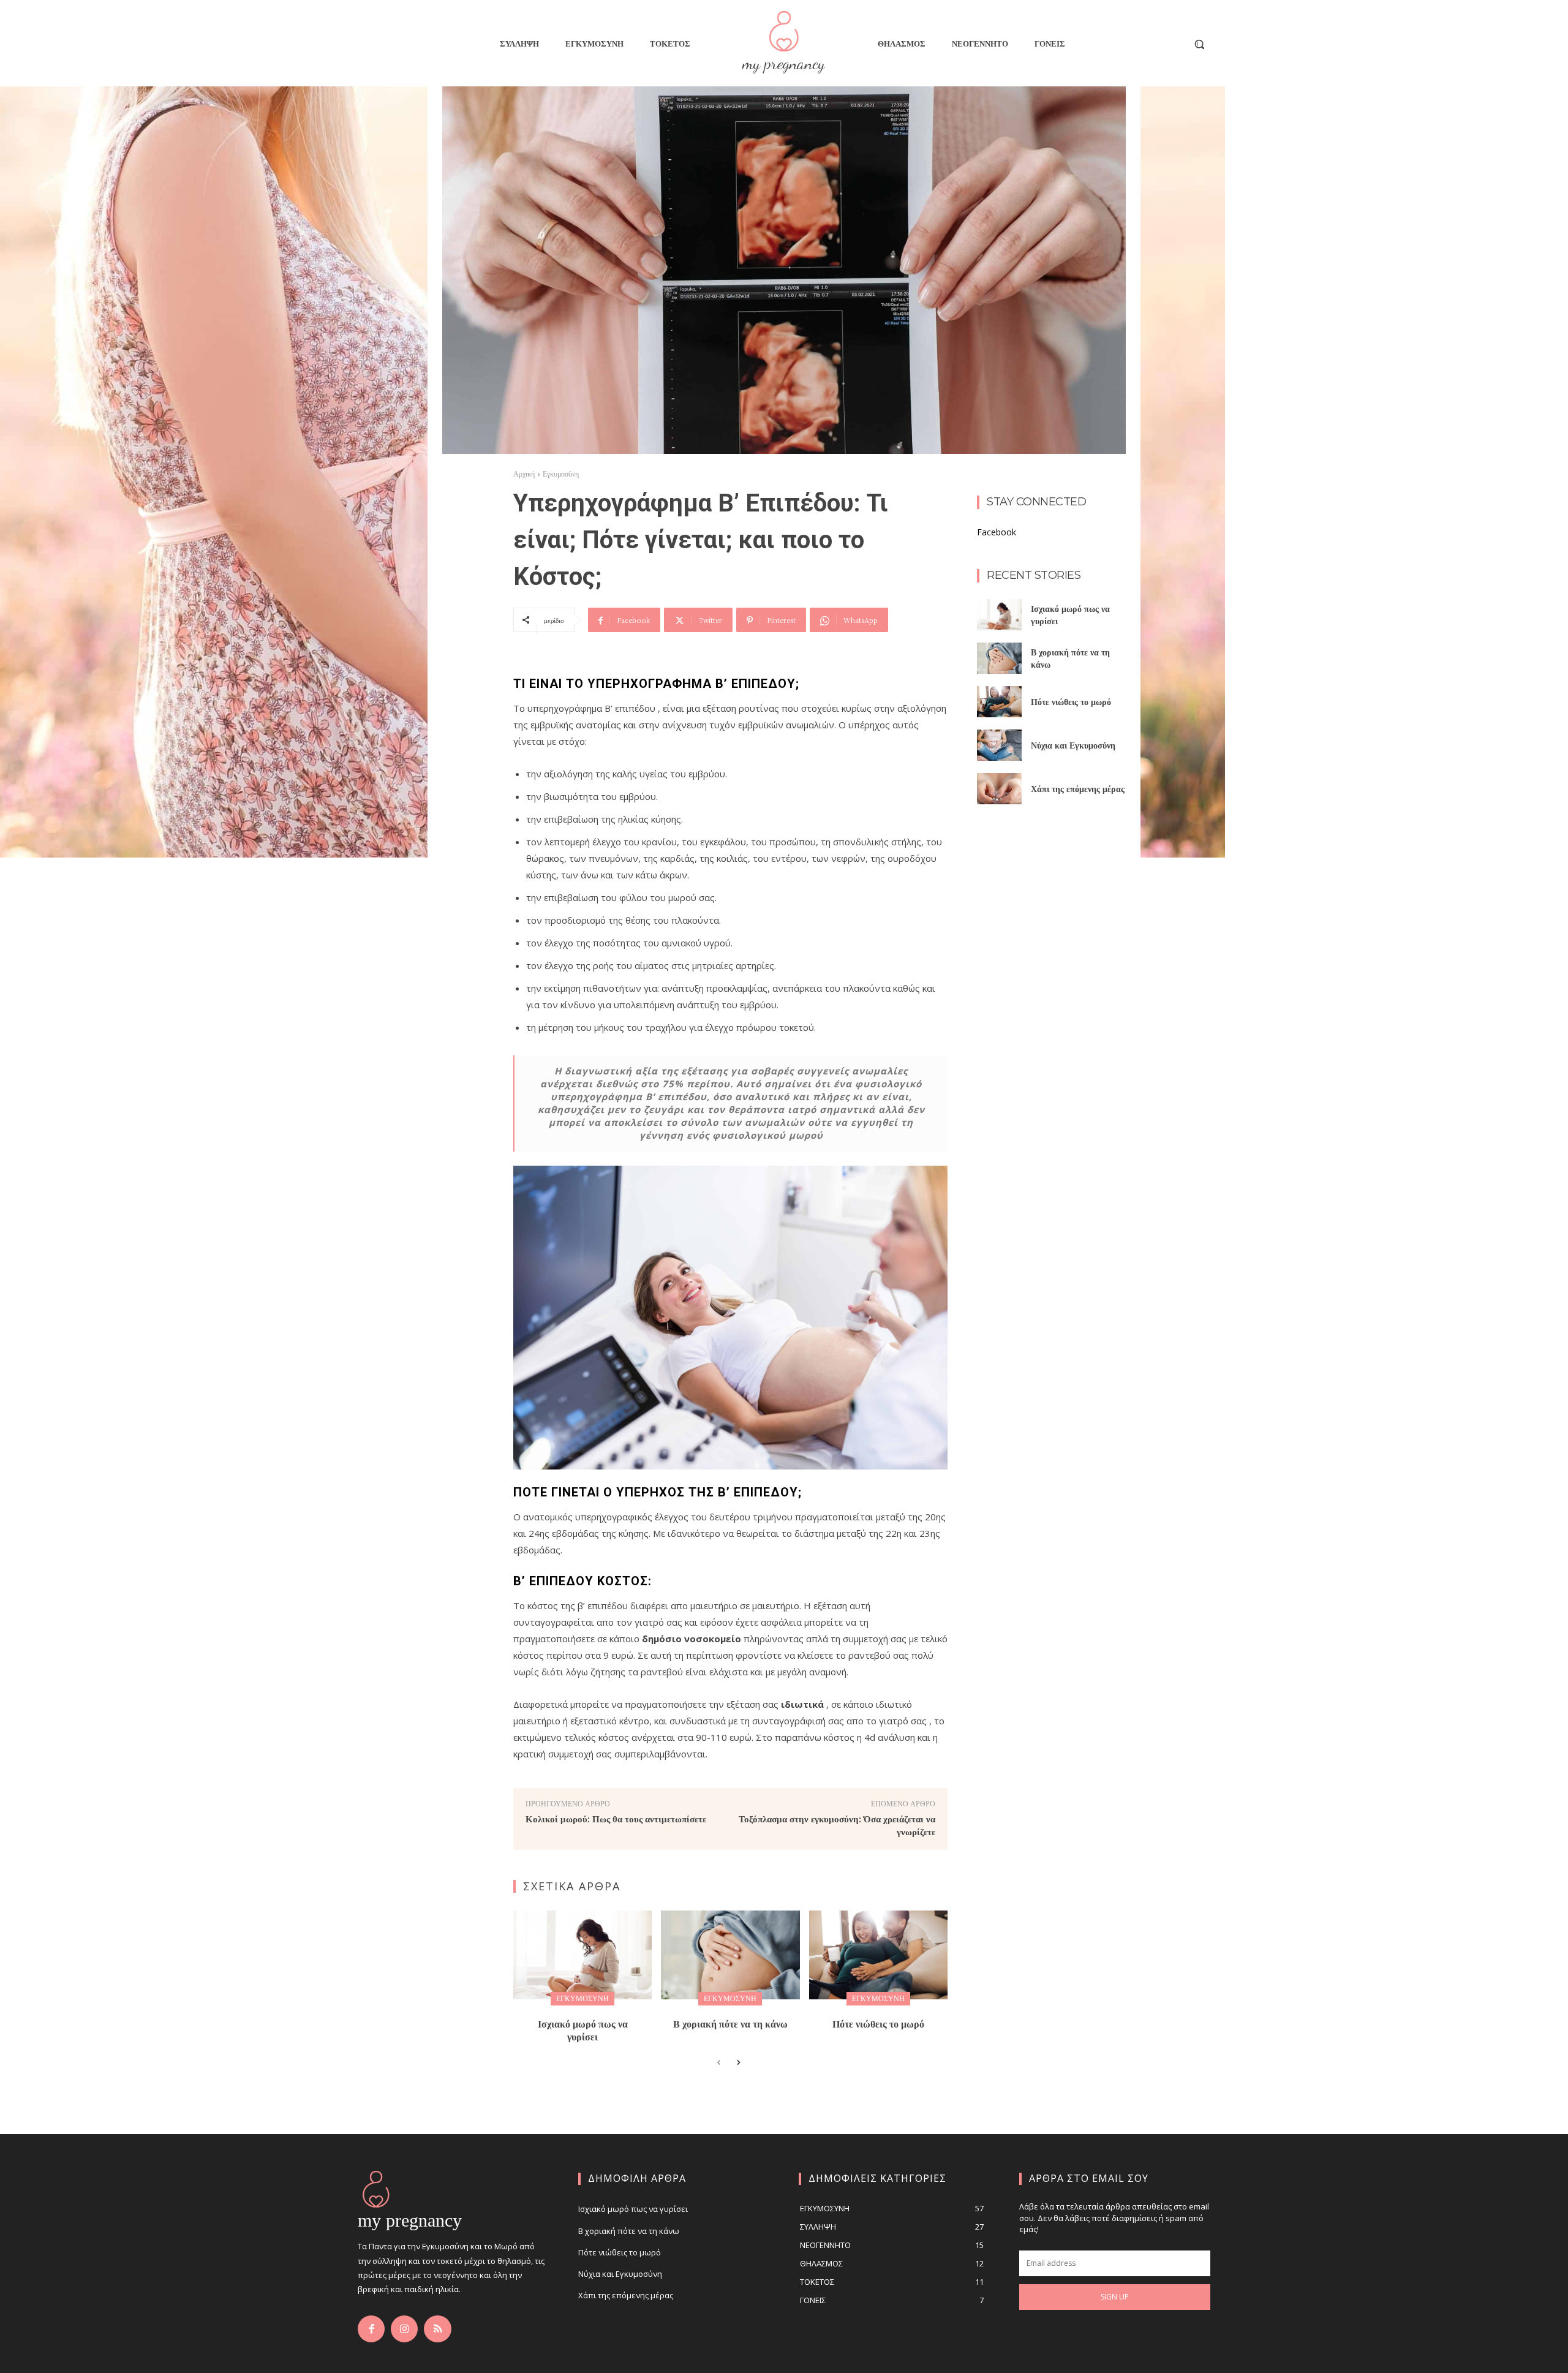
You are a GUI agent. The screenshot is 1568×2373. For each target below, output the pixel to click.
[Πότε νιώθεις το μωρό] (878, 1955)
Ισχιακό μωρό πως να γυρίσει (583, 2030)
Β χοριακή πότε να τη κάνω (730, 2024)
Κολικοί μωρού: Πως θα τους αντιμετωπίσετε (616, 1818)
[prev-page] (719, 2063)
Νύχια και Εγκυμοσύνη (1073, 745)
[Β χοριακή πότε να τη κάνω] (730, 1955)
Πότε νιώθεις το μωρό (878, 2024)
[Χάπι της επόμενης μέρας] (999, 789)
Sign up (1115, 2297)
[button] (1199, 44)
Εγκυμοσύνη (561, 474)
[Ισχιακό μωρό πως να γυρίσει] (582, 1955)
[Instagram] (404, 2329)
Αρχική (524, 474)
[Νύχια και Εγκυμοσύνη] (999, 745)
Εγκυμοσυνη (582, 1998)
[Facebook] (371, 2329)
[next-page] (738, 2063)
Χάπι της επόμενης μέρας (1078, 788)
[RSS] (437, 2329)
